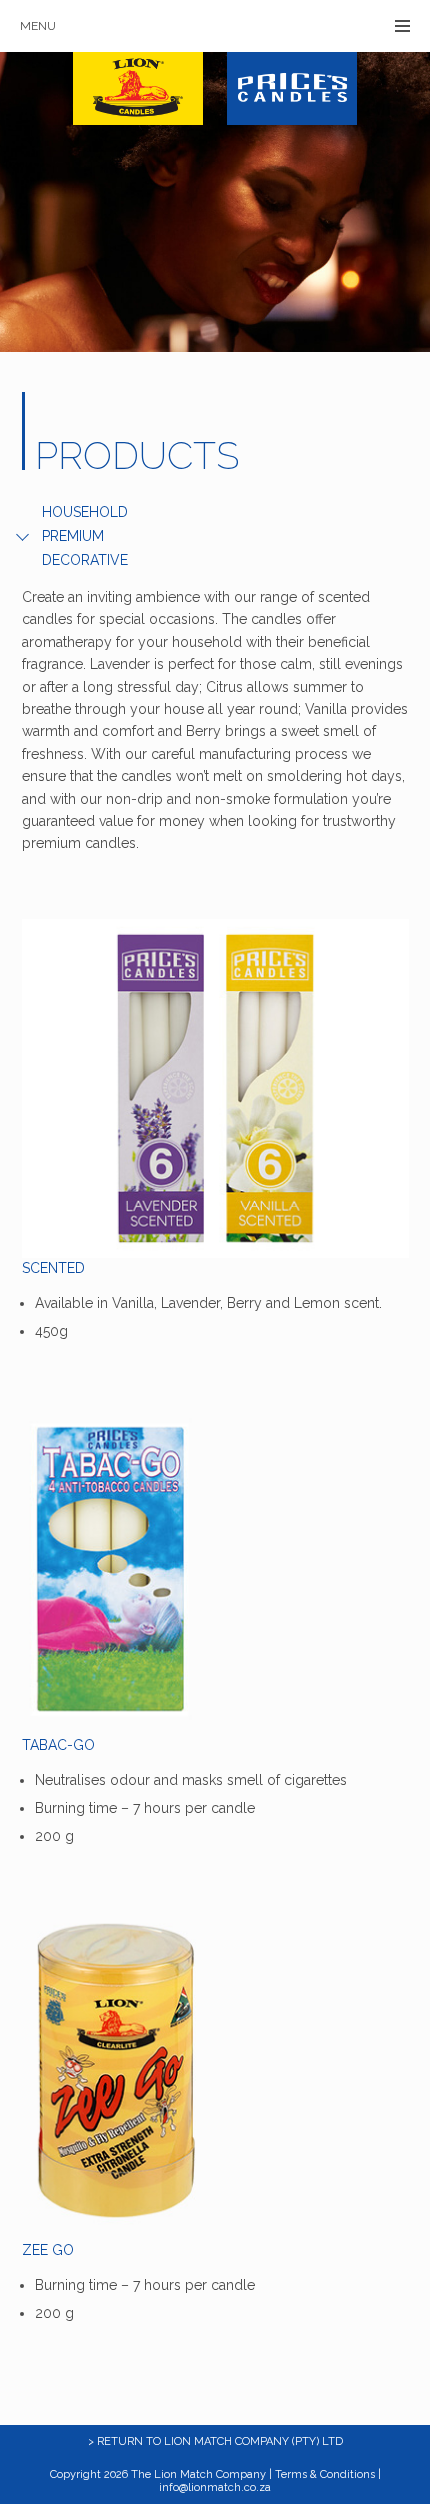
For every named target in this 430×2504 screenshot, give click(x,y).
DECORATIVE (85, 560)
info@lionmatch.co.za (215, 2487)
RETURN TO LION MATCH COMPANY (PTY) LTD (220, 2441)
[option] (215, 202)
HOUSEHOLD (85, 512)
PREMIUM (73, 536)
